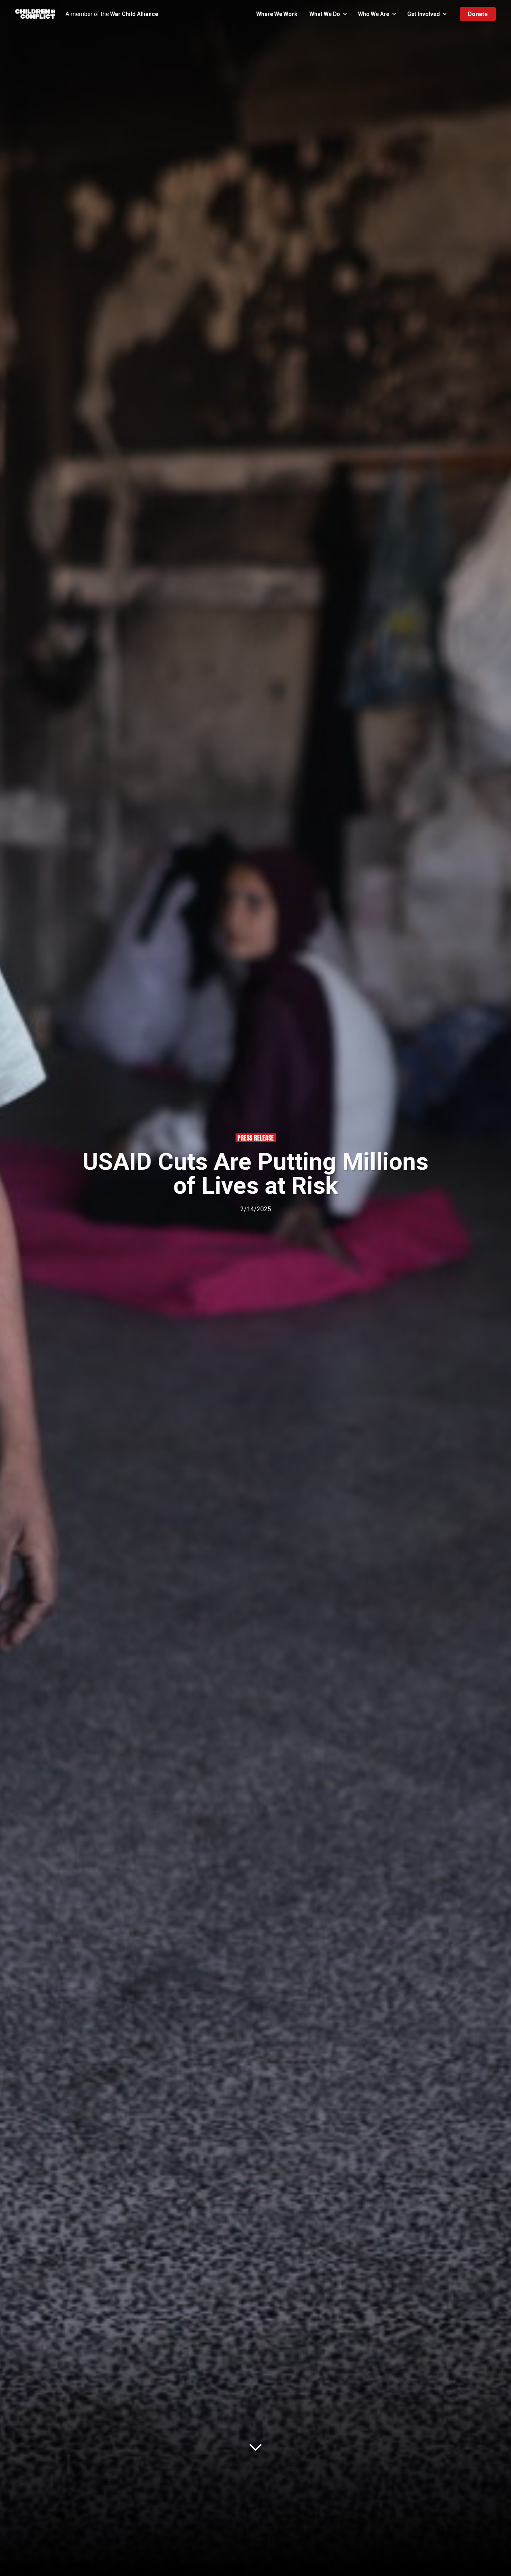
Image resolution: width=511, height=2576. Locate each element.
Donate (478, 14)
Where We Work (277, 14)
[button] (328, 14)
